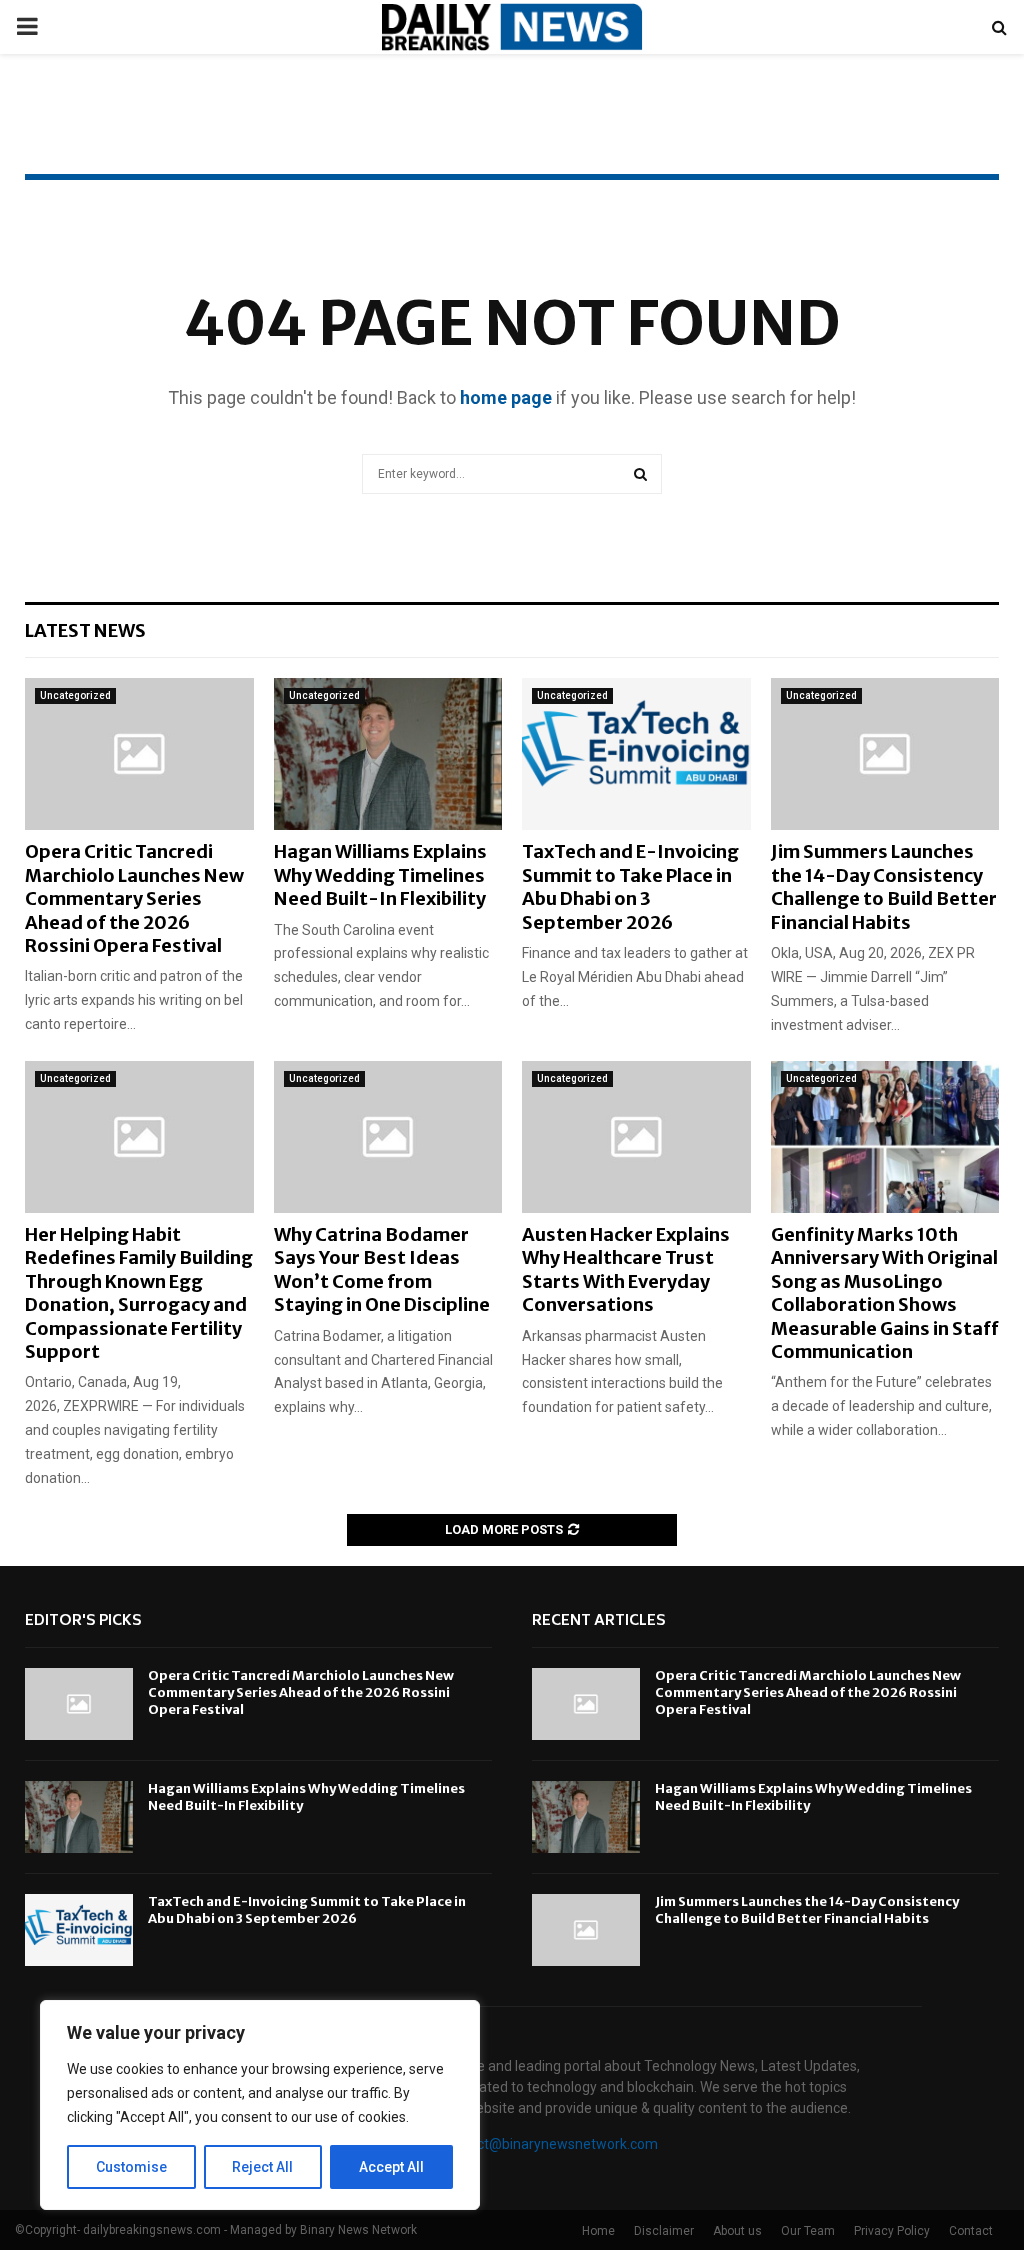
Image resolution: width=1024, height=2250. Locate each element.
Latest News (85, 630)
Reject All (262, 2167)
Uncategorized (75, 695)
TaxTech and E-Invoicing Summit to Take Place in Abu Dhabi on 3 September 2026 (630, 886)
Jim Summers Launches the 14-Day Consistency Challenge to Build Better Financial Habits (884, 886)
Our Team (808, 2231)
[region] (260, 2105)
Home (598, 2231)
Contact (971, 2231)
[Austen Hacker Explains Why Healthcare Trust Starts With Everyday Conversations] (636, 1137)
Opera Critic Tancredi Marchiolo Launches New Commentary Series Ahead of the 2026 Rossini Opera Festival (134, 898)
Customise (131, 2167)
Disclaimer (664, 2231)
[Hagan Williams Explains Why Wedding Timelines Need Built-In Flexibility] (388, 754)
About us (737, 2231)
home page (506, 397)
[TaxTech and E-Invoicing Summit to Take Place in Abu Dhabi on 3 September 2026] (636, 754)
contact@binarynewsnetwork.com (549, 2144)
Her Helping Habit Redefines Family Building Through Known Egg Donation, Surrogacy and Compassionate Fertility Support (139, 1293)
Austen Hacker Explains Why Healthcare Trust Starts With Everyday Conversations (626, 1269)
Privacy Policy (892, 2231)
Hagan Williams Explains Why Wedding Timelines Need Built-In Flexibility (380, 875)
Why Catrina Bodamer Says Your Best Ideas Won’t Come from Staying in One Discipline (382, 1269)
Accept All (391, 2167)
